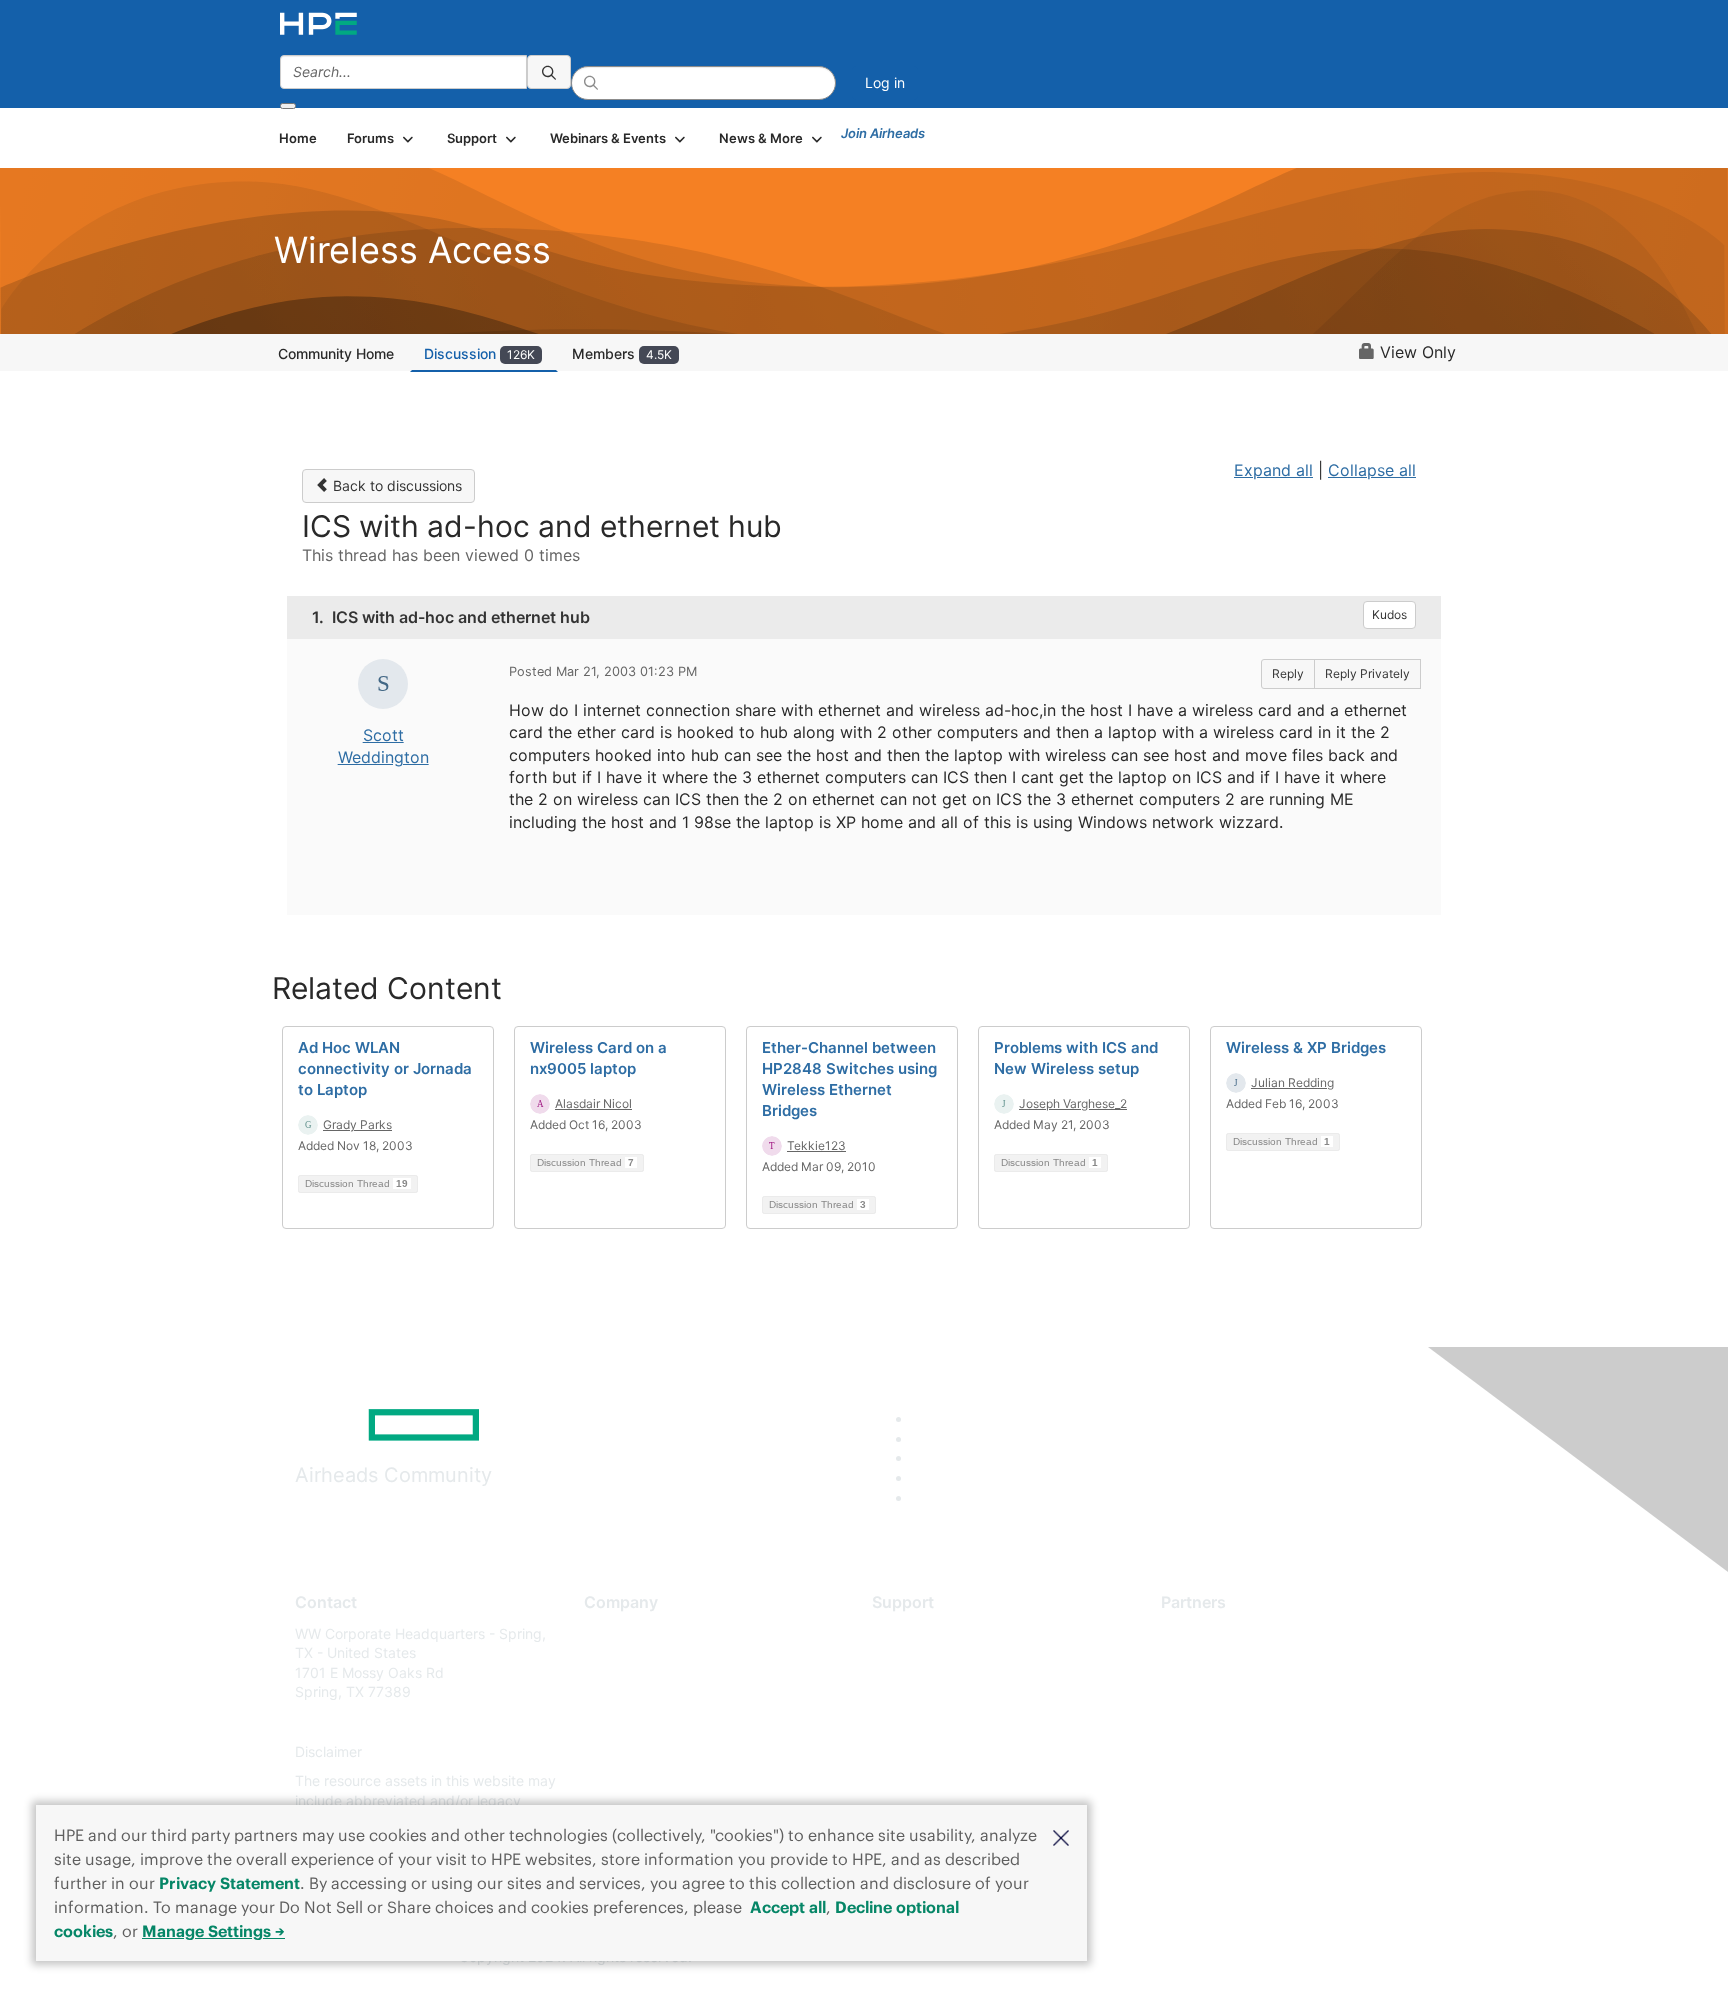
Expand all (1273, 470)
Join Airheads (883, 133)
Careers (609, 1662)
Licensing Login (923, 1751)
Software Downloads (939, 1721)
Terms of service (638, 1781)
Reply (1288, 673)
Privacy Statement (229, 1883)
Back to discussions (395, 485)
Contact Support (926, 1662)
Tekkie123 (816, 1145)
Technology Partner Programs (1258, 1721)
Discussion (479, 353)
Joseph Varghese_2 (1073, 1103)
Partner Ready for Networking (1259, 1692)
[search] (549, 72)
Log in (885, 82)
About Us (614, 1633)
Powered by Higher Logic (1152, 1958)
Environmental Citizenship (668, 1721)
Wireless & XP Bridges (1306, 1047)
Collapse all (1372, 470)
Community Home (336, 353)
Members (622, 353)
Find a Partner (1207, 1633)
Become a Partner (1219, 1662)
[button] (1061, 1836)
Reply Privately (1367, 673)
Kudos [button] (1389, 614)
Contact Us (620, 1692)
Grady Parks (357, 1124)
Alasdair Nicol (593, 1103)
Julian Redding (1292, 1082)
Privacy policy (630, 1751)
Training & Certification (946, 1692)
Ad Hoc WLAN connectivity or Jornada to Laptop (385, 1068)
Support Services (928, 1633)
